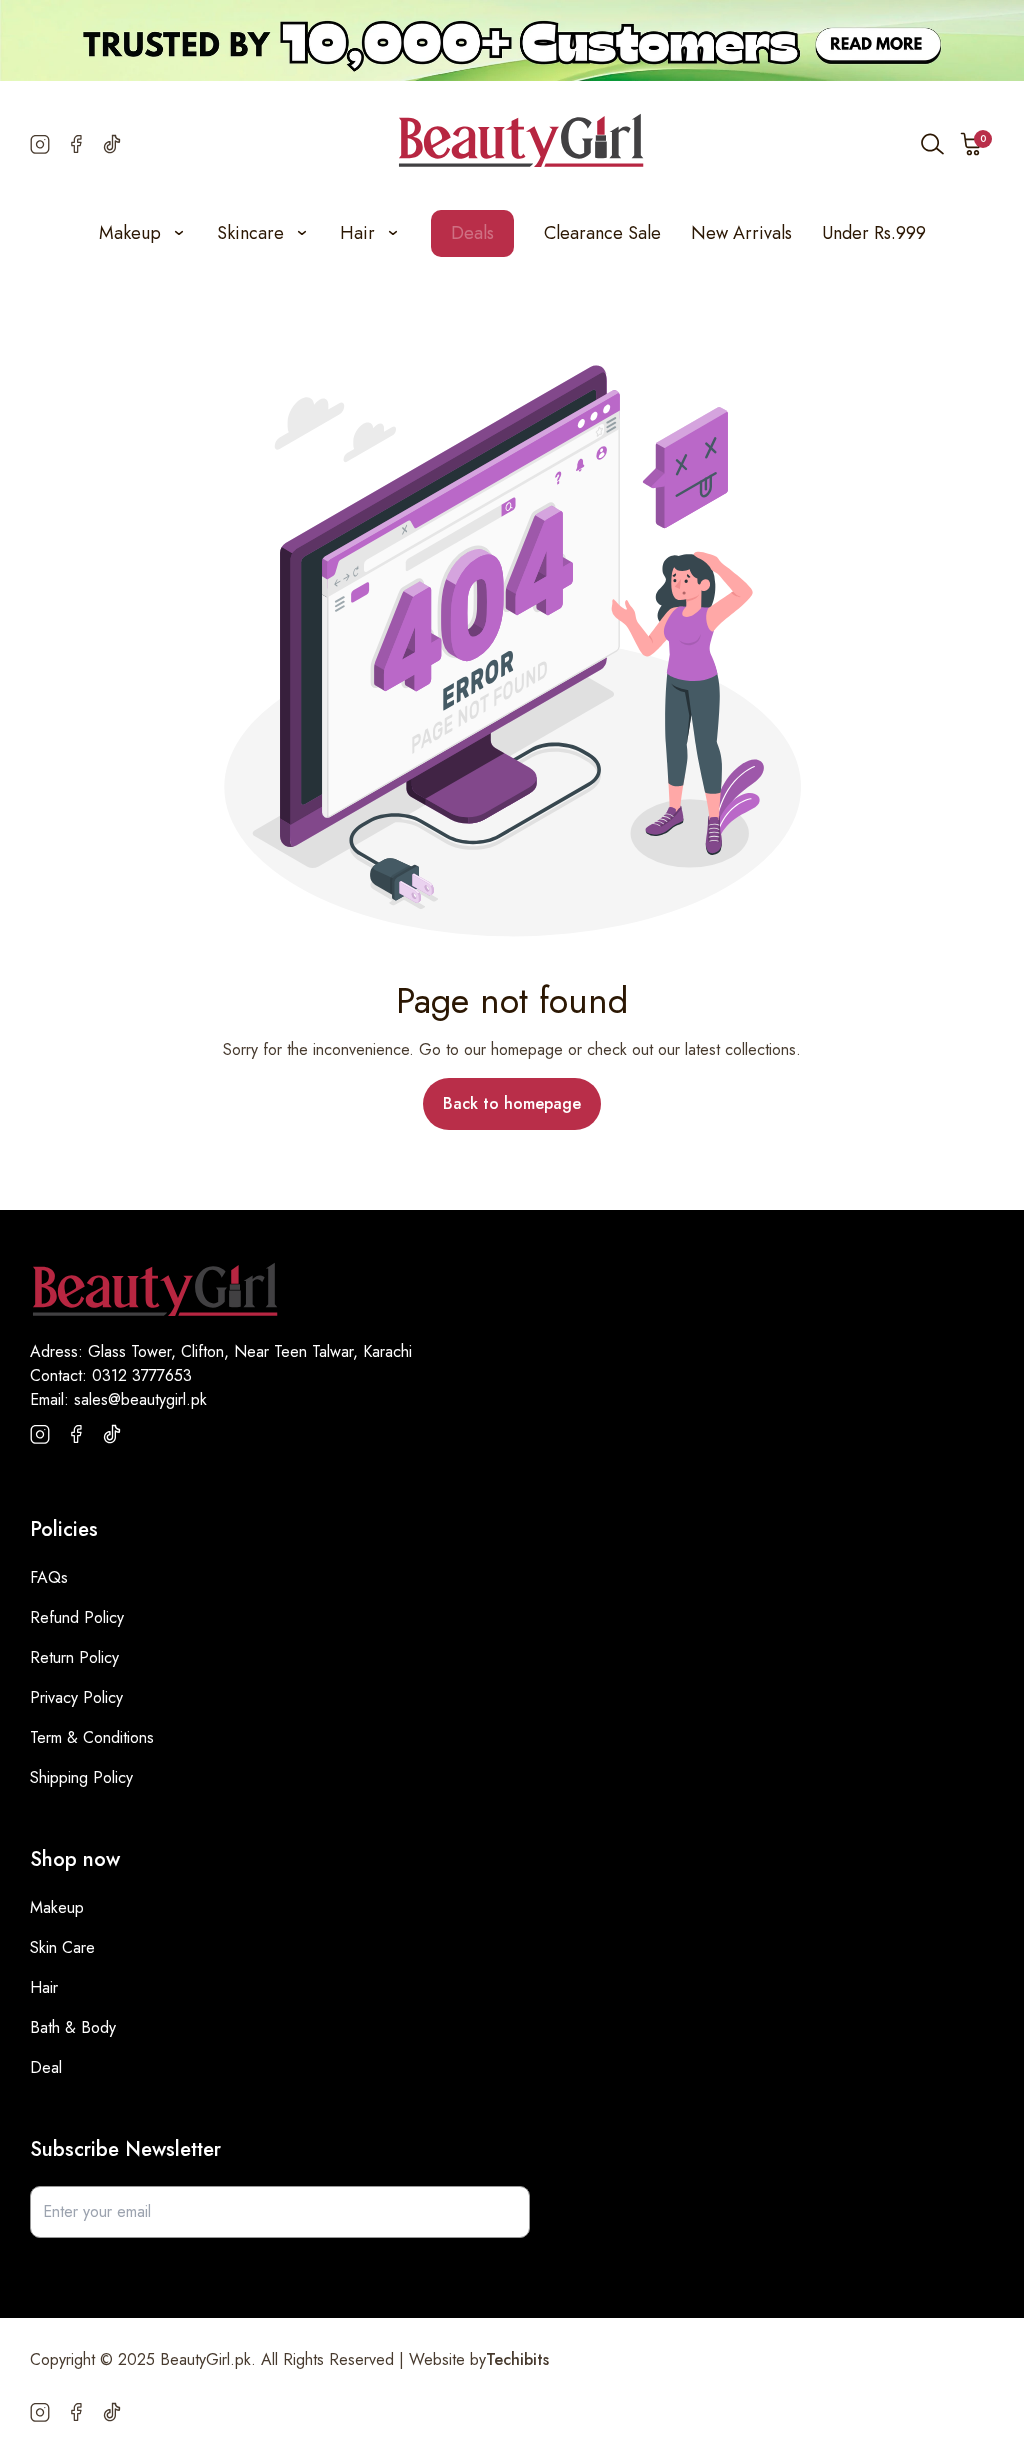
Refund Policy (77, 1617)
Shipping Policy (81, 1777)
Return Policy (74, 1657)
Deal (46, 2067)
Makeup (57, 1907)
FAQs (49, 1577)
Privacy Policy (76, 1697)
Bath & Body (73, 2027)
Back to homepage (512, 1103)
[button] (972, 144)
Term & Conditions (92, 1737)
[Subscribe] (504, 2212)
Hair (44, 1987)
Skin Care (62, 1947)
